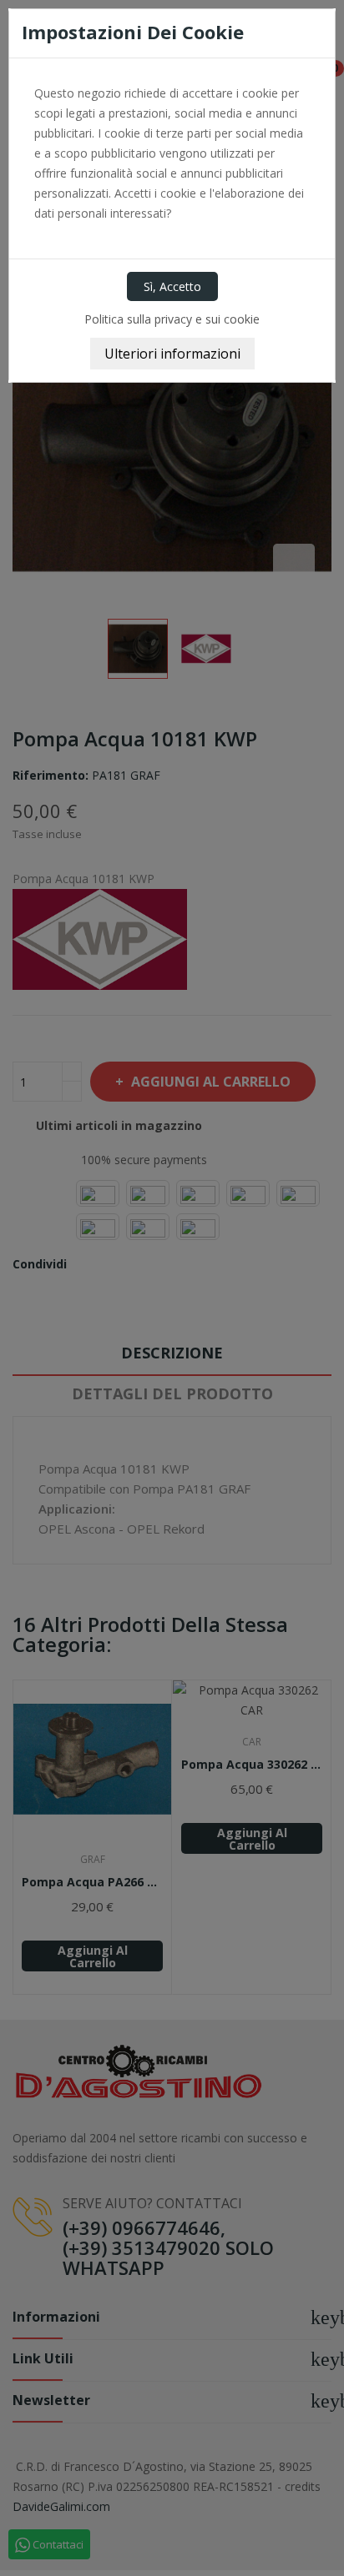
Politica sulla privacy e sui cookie (172, 319)
